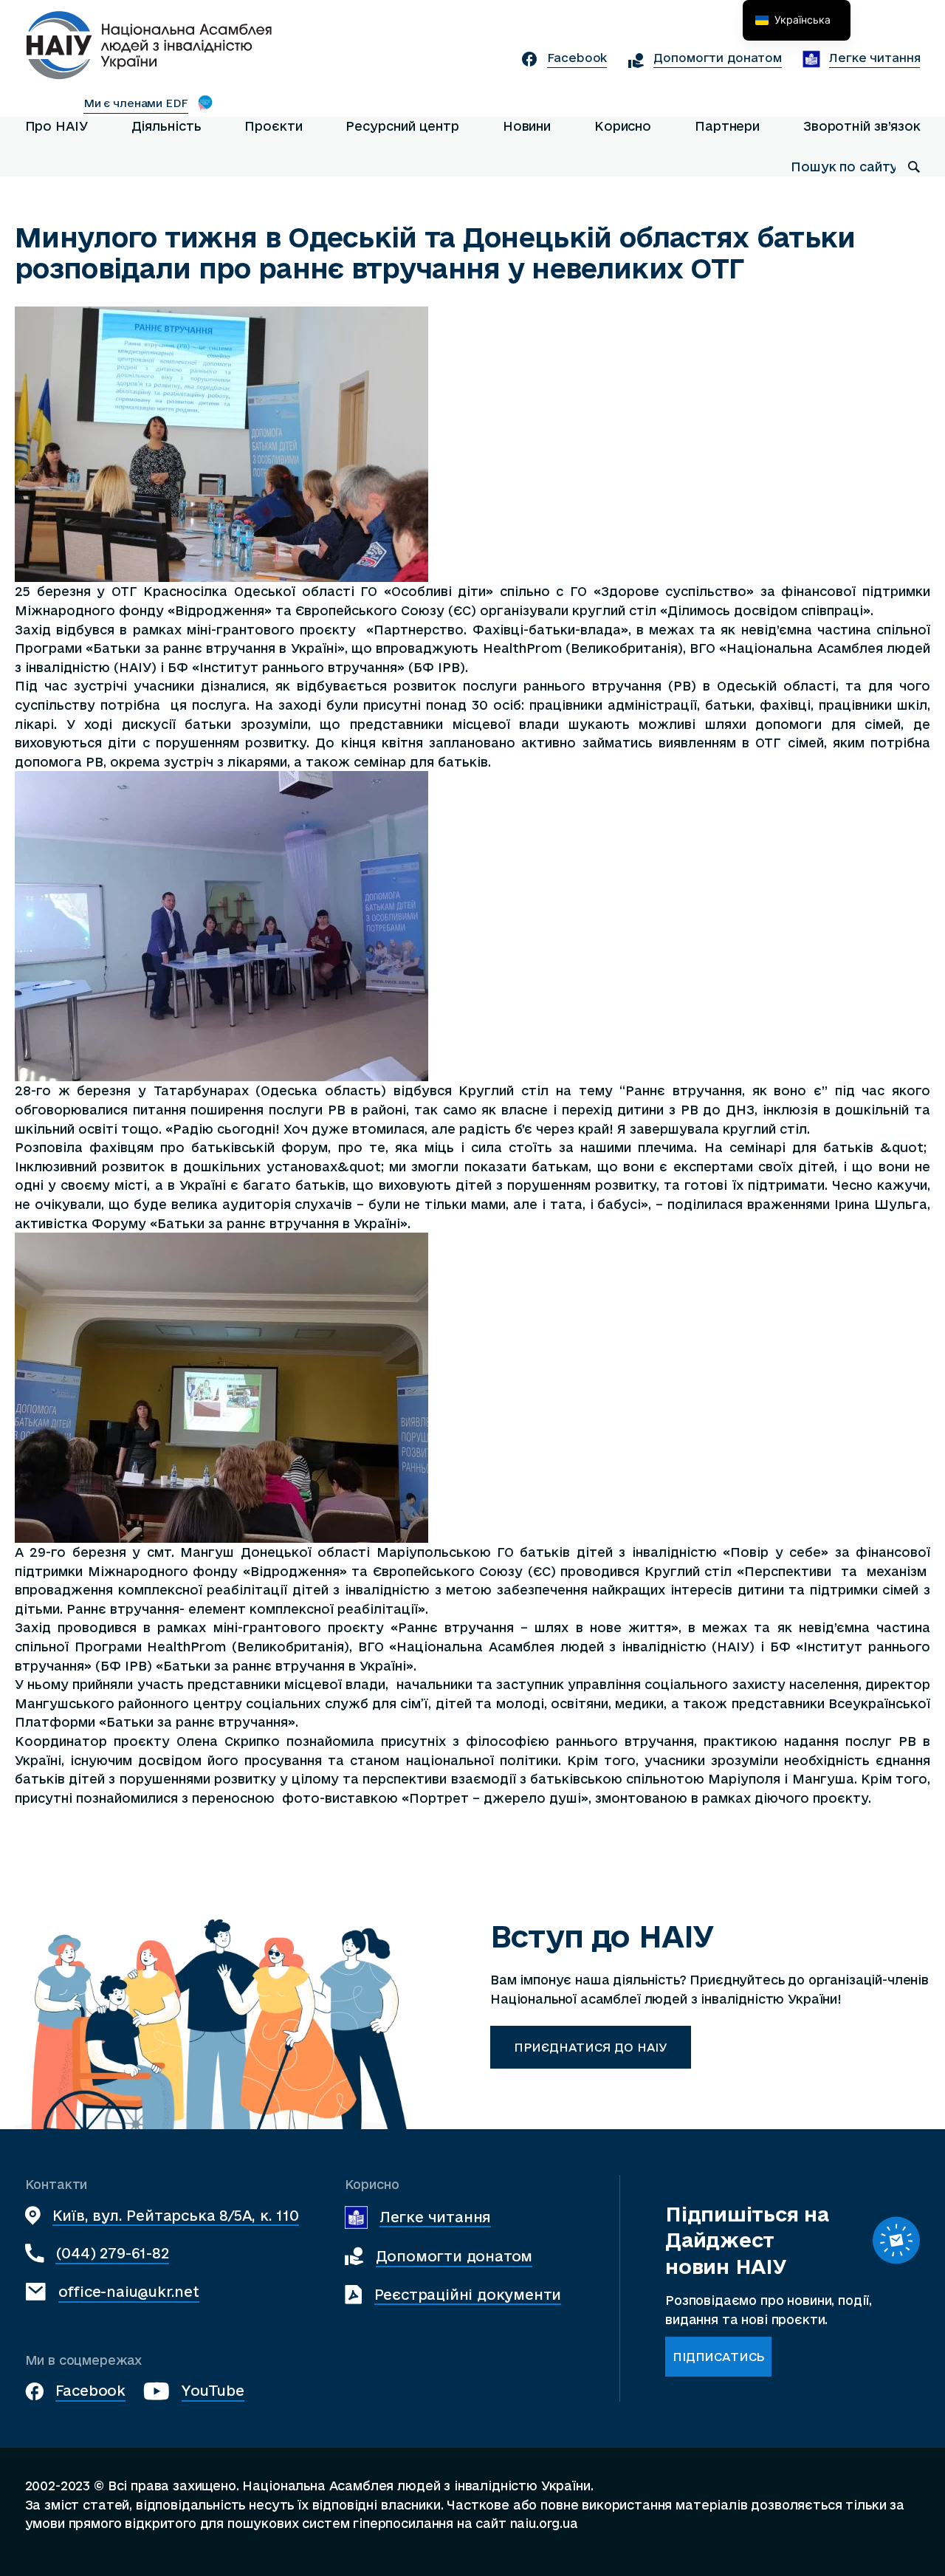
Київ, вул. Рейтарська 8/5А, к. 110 (176, 2215)
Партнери (727, 126)
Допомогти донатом (454, 2256)
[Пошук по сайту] (914, 167)
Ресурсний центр (402, 126)
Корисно (623, 126)
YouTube (213, 2390)
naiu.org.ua (544, 2523)
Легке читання (435, 2217)
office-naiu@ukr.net (129, 2291)
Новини (527, 126)
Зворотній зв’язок (862, 126)
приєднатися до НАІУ (591, 2047)
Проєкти (273, 126)
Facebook (90, 2390)
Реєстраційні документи (468, 2294)
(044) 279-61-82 (112, 2253)
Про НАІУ (56, 126)
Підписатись (718, 2357)
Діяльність (166, 126)
